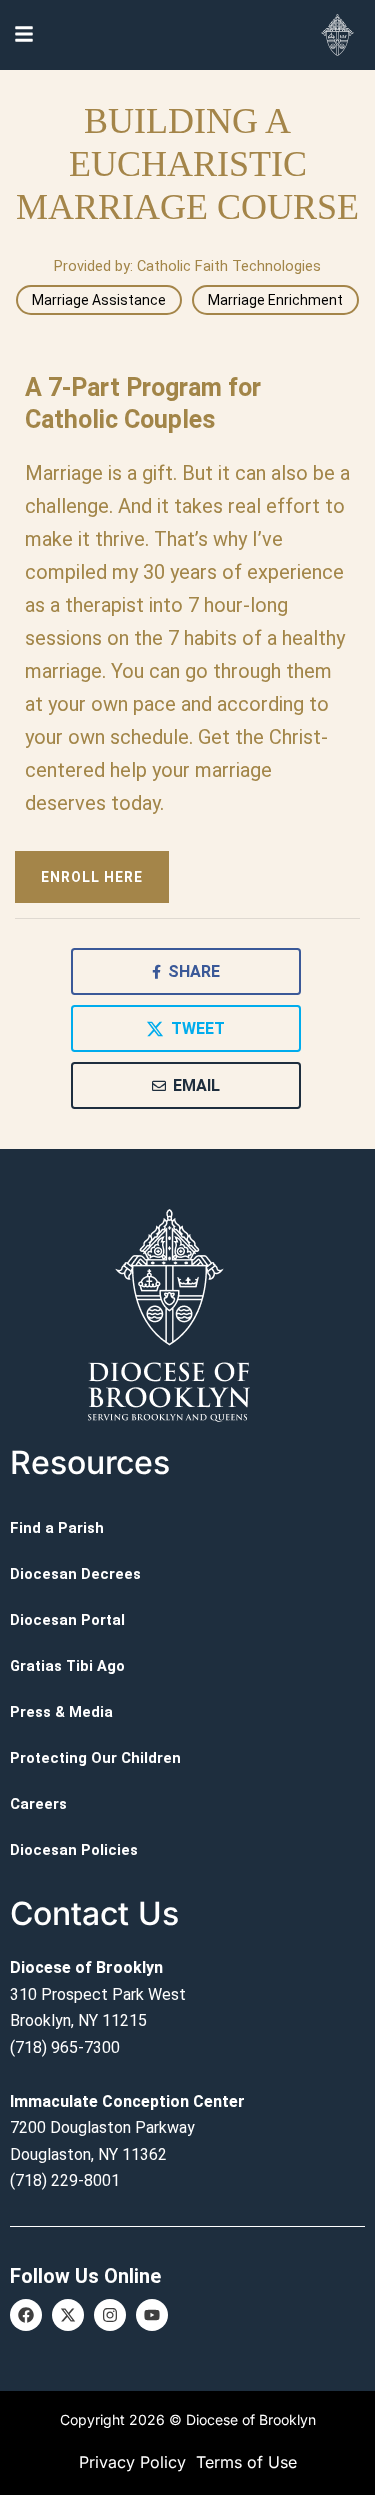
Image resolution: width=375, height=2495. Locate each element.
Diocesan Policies (74, 1850)
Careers (38, 1804)
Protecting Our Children (95, 1758)
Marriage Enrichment (275, 300)
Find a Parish (57, 1528)
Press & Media (61, 1712)
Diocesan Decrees (75, 1574)
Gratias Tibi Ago (67, 1666)
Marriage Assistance (99, 300)
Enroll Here (92, 877)
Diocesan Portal (67, 1620)
